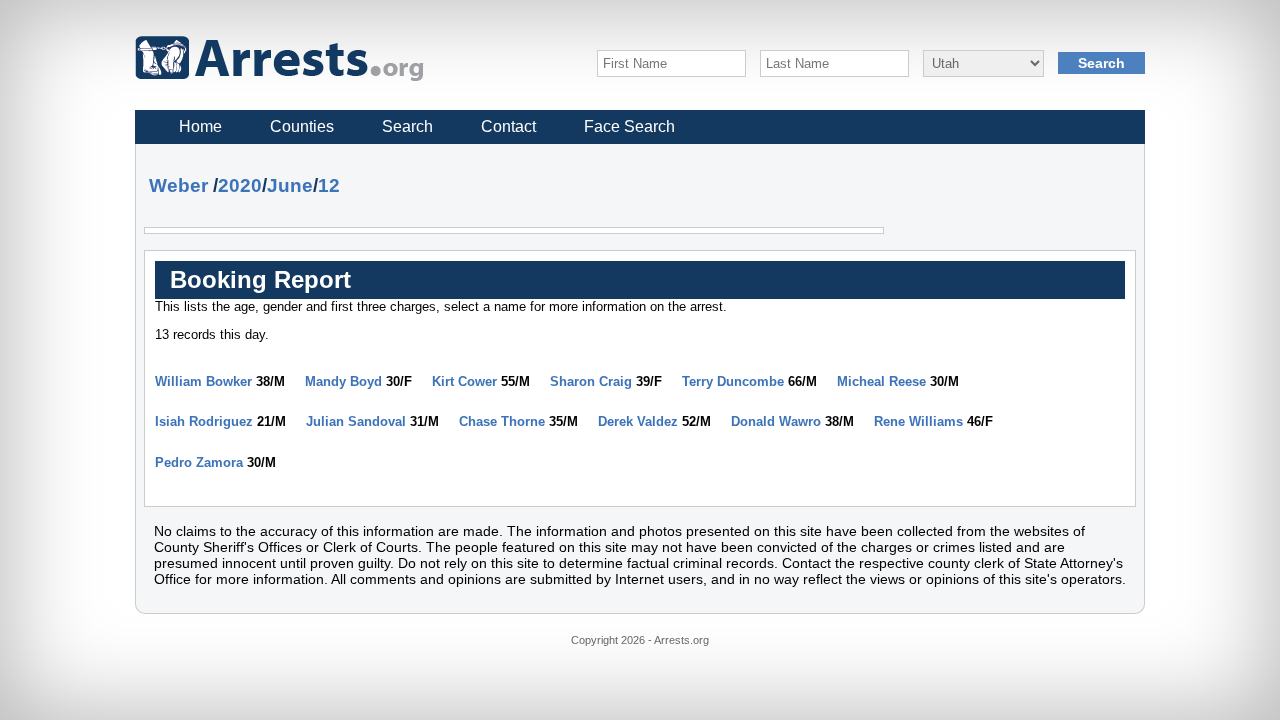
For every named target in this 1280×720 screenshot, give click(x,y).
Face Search (629, 126)
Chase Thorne (502, 421)
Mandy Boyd (343, 381)
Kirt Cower (464, 381)
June (290, 185)
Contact (508, 126)
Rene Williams (918, 421)
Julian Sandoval (356, 421)
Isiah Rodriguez (204, 421)
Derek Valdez (638, 421)
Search (407, 126)
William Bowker (203, 381)
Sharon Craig (591, 381)
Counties (302, 126)
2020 (240, 185)
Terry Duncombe (733, 381)
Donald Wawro (776, 421)
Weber (178, 185)
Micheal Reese (881, 381)
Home (200, 126)
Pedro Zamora (199, 462)
